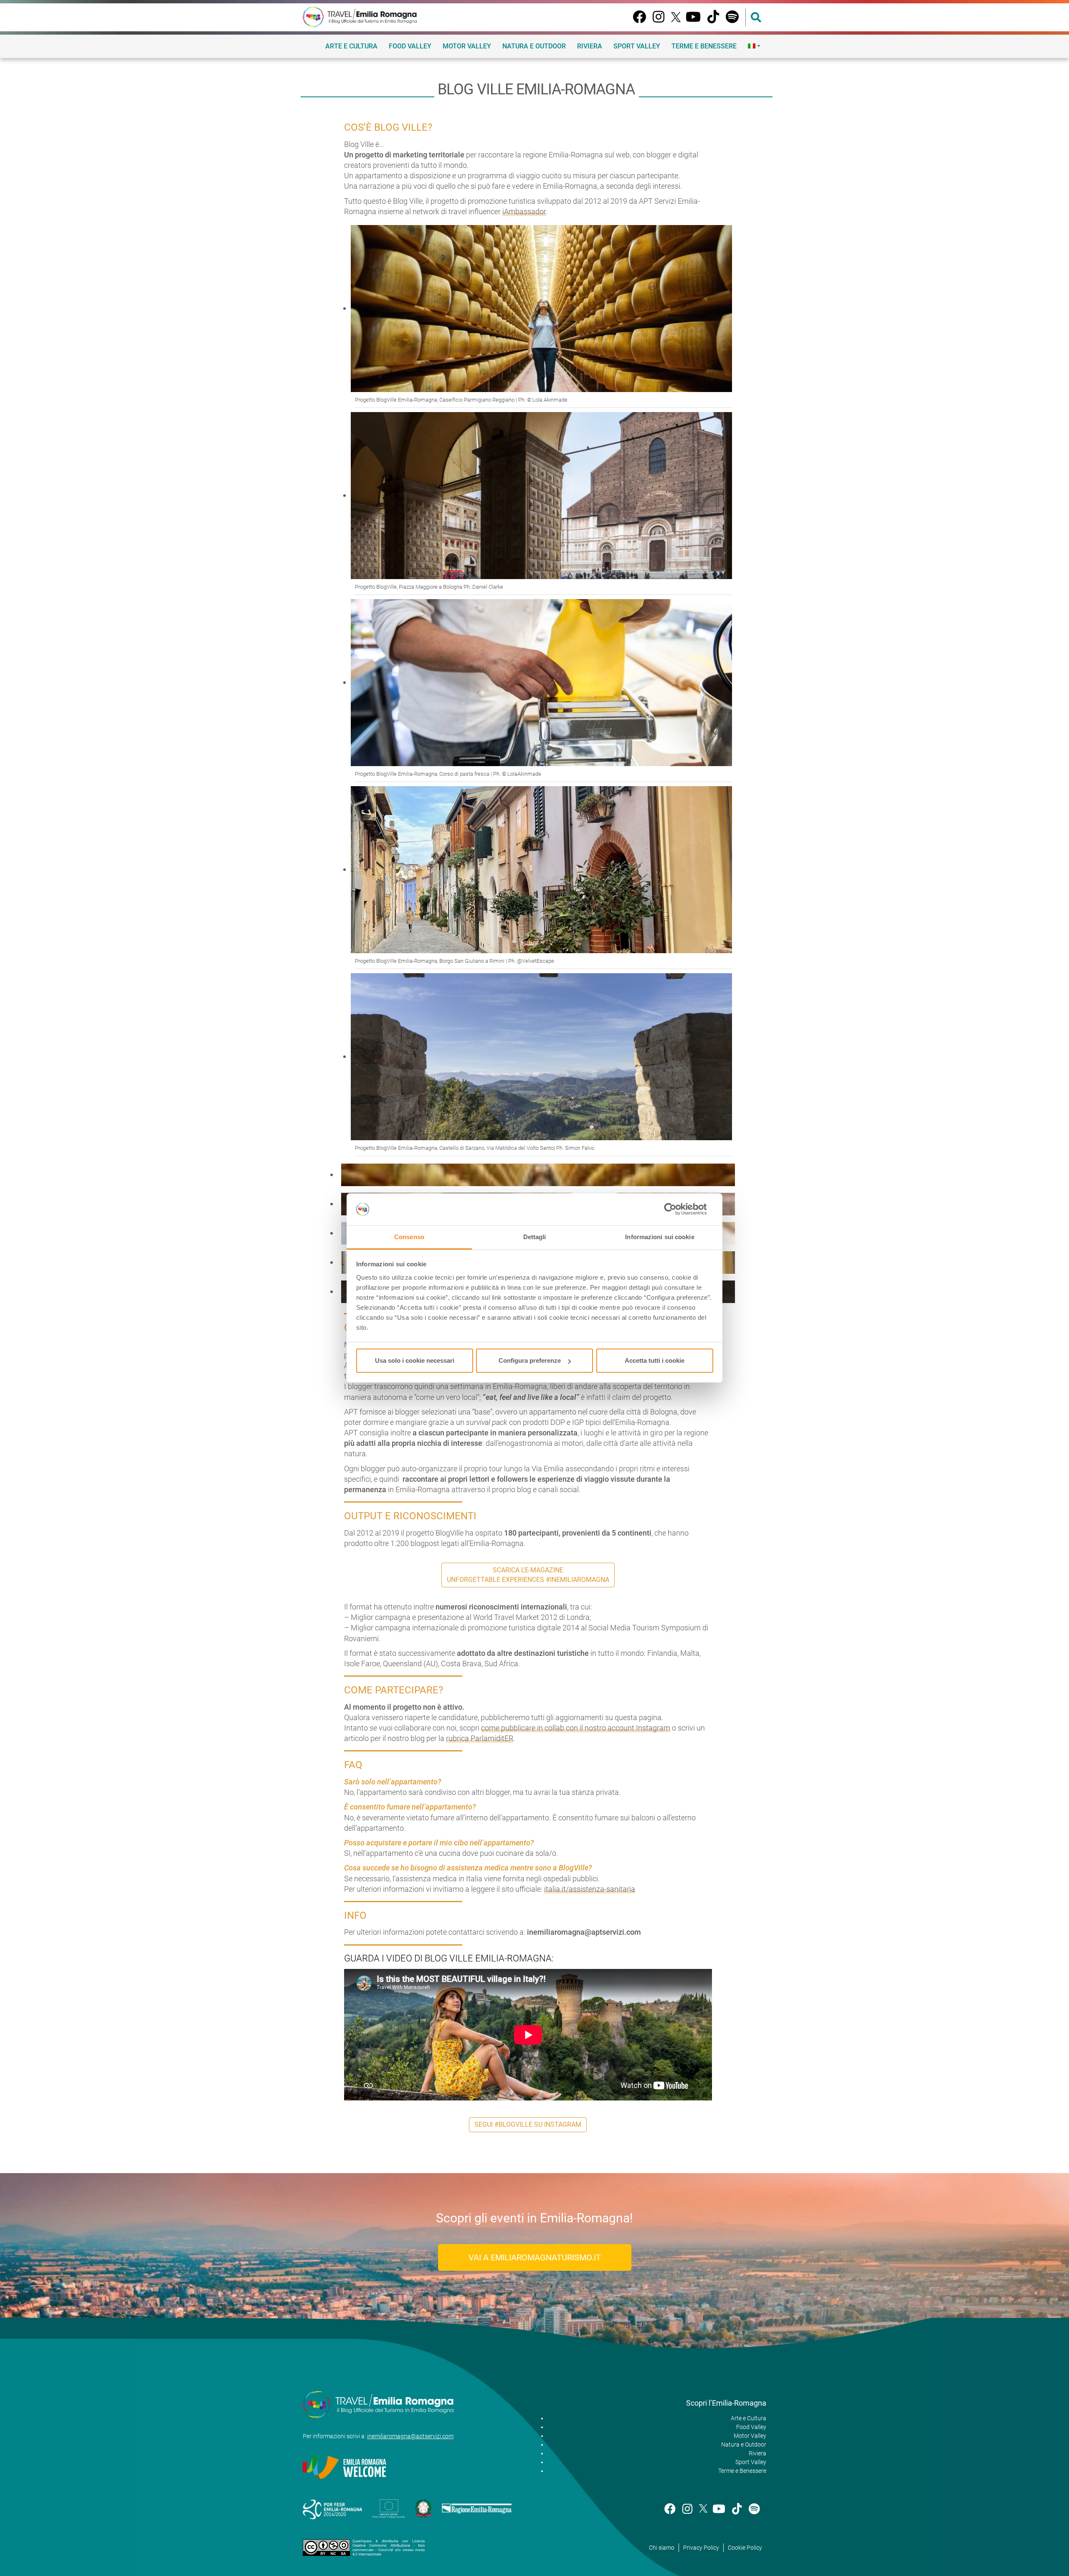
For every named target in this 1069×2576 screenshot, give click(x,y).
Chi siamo (662, 2548)
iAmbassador (524, 211)
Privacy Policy (701, 2548)
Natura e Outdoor (534, 46)
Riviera (590, 46)
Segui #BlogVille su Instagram (528, 2124)
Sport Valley (637, 46)
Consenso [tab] (409, 1237)
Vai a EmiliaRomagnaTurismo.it (535, 2257)
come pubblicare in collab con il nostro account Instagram (576, 1728)
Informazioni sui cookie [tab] (660, 1237)
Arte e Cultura (351, 46)
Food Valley (410, 46)
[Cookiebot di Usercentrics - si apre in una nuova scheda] (677, 1210)
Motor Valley (467, 46)
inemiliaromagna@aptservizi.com (410, 2436)
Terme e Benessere (704, 46)
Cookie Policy (745, 2548)
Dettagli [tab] (535, 1237)
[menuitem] (754, 46)
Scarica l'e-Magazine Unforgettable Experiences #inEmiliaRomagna (528, 1575)
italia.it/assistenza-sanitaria (590, 1889)
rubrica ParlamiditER (480, 1738)
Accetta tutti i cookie (655, 1360)
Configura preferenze (530, 1360)
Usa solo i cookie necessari (415, 1360)
